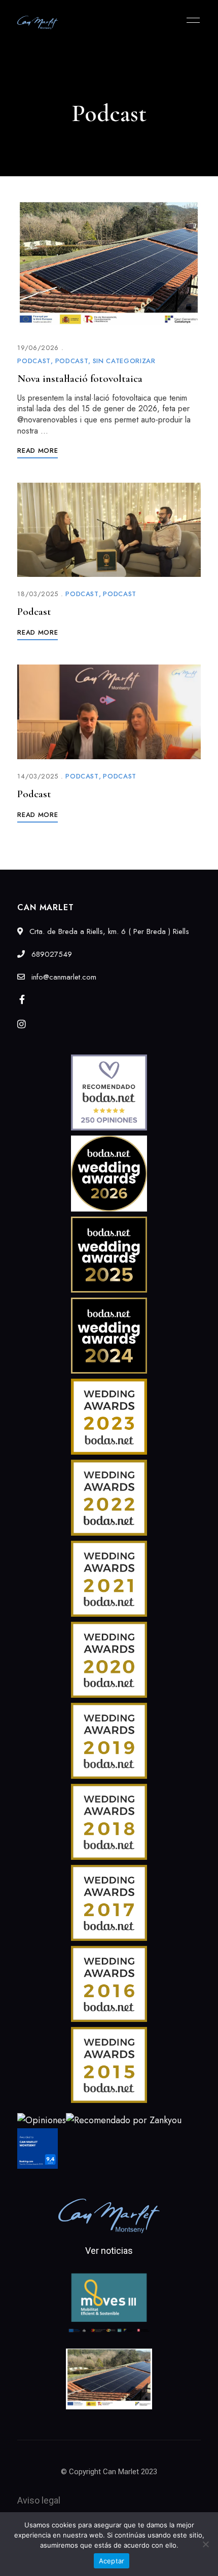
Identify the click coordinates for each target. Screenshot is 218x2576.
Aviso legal (39, 2500)
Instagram (22, 1024)
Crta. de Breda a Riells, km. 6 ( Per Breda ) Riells (108, 931)
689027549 (50, 954)
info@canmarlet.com (63, 977)
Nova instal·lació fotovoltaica (80, 379)
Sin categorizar (124, 361)
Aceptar (112, 2561)
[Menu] (191, 20)
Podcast (34, 361)
